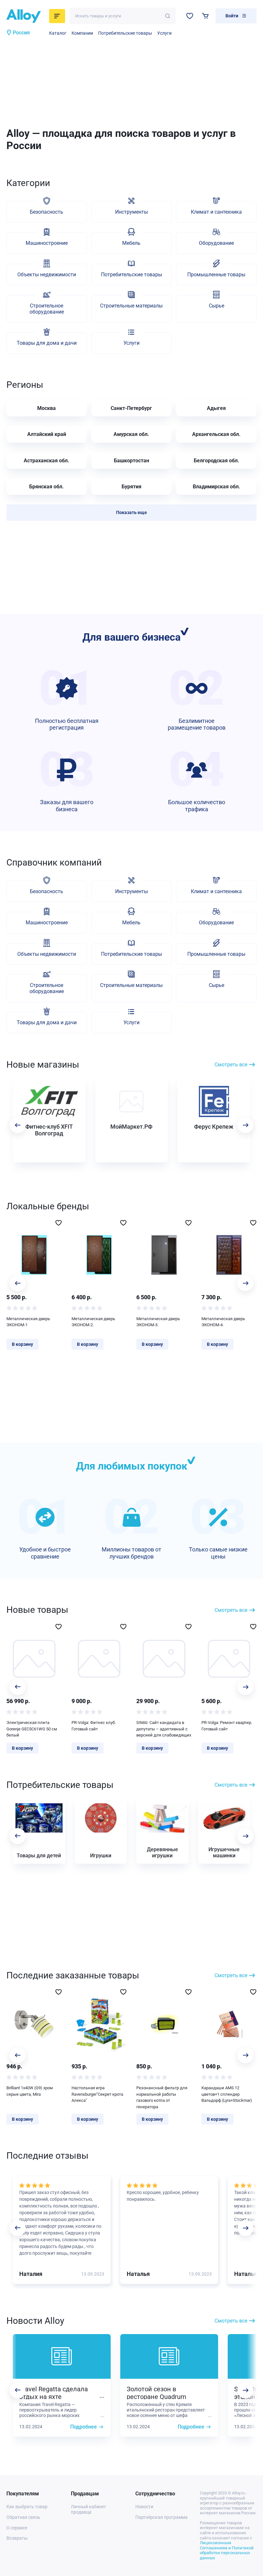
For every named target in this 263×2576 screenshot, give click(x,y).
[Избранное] (190, 16)
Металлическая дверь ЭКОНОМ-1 (28, 1322)
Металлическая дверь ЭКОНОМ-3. (158, 1322)
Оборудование (216, 243)
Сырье (216, 306)
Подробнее (84, 2427)
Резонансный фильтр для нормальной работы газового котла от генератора (162, 2097)
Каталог (58, 33)
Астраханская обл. (47, 461)
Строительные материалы (131, 306)
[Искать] (168, 16)
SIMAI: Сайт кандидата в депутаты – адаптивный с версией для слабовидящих (164, 1729)
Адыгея (216, 408)
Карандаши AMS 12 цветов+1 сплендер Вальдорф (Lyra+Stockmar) (227, 2094)
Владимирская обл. (216, 487)
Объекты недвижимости (47, 275)
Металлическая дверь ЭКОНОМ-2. (93, 1322)
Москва (47, 408)
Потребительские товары (125, 33)
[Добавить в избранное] (59, 1223)
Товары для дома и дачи (47, 343)
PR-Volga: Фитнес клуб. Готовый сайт (94, 1726)
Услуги (164, 33)
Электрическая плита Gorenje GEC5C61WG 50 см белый (32, 1729)
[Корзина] (205, 16)
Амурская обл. (131, 434)
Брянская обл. (47, 487)
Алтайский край (47, 434)
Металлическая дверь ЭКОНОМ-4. (223, 1322)
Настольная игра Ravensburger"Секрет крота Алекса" (97, 2094)
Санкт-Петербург (131, 408)
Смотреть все (231, 1065)
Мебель (131, 243)
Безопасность (47, 212)
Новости (144, 2507)
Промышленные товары (216, 275)
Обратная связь (23, 2517)
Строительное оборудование (47, 309)
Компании (82, 33)
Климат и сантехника (216, 212)
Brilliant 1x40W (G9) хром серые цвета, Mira (30, 2091)
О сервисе (17, 2528)
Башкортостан (131, 461)
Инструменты (131, 212)
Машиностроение (47, 243)
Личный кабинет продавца (89, 2509)
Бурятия (131, 487)
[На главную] (26, 16)
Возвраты (17, 2538)
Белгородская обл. (216, 461)
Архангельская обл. (216, 434)
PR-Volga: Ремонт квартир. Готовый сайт (227, 1726)
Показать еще (131, 512)
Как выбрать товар (27, 2507)
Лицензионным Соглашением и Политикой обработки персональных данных (227, 2550)
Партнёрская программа (161, 2517)
